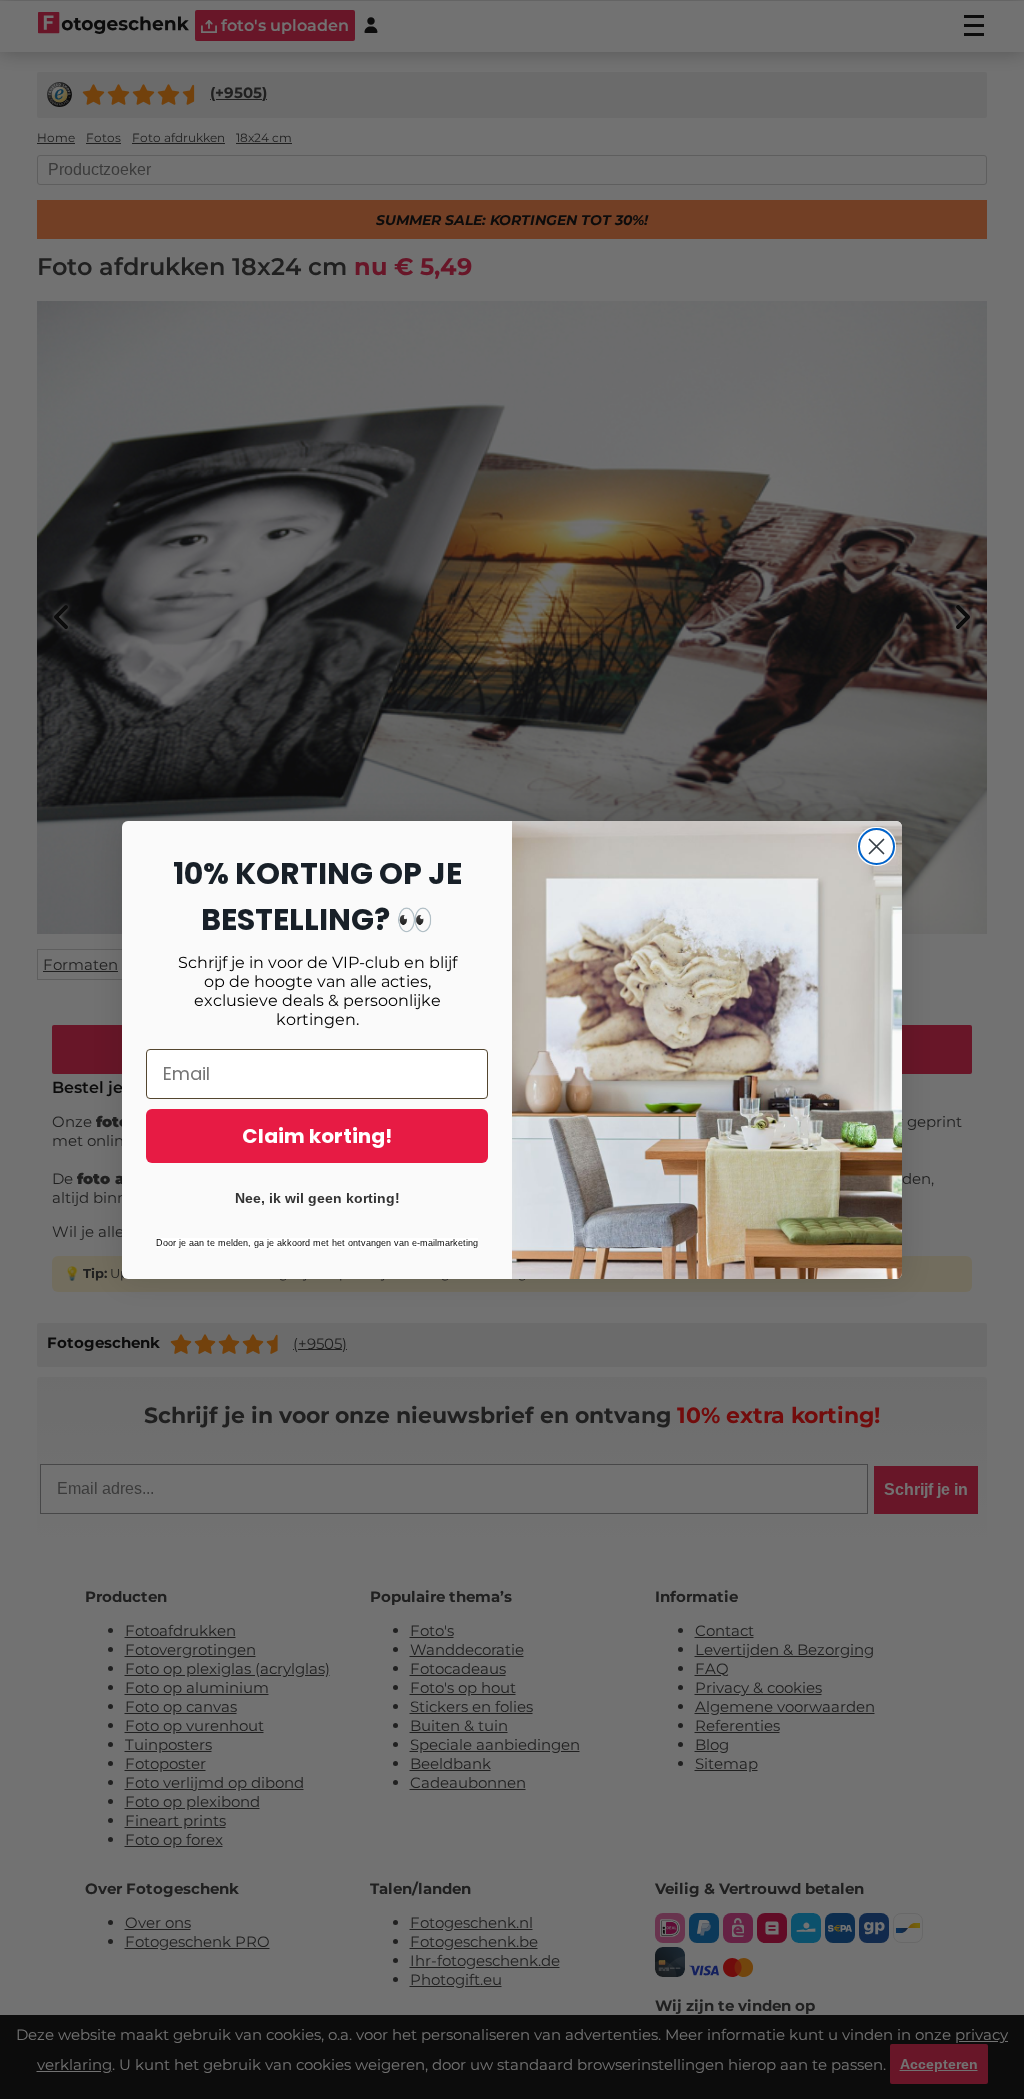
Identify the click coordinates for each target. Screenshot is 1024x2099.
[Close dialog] (876, 846)
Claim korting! (317, 1136)
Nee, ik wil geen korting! (317, 1198)
